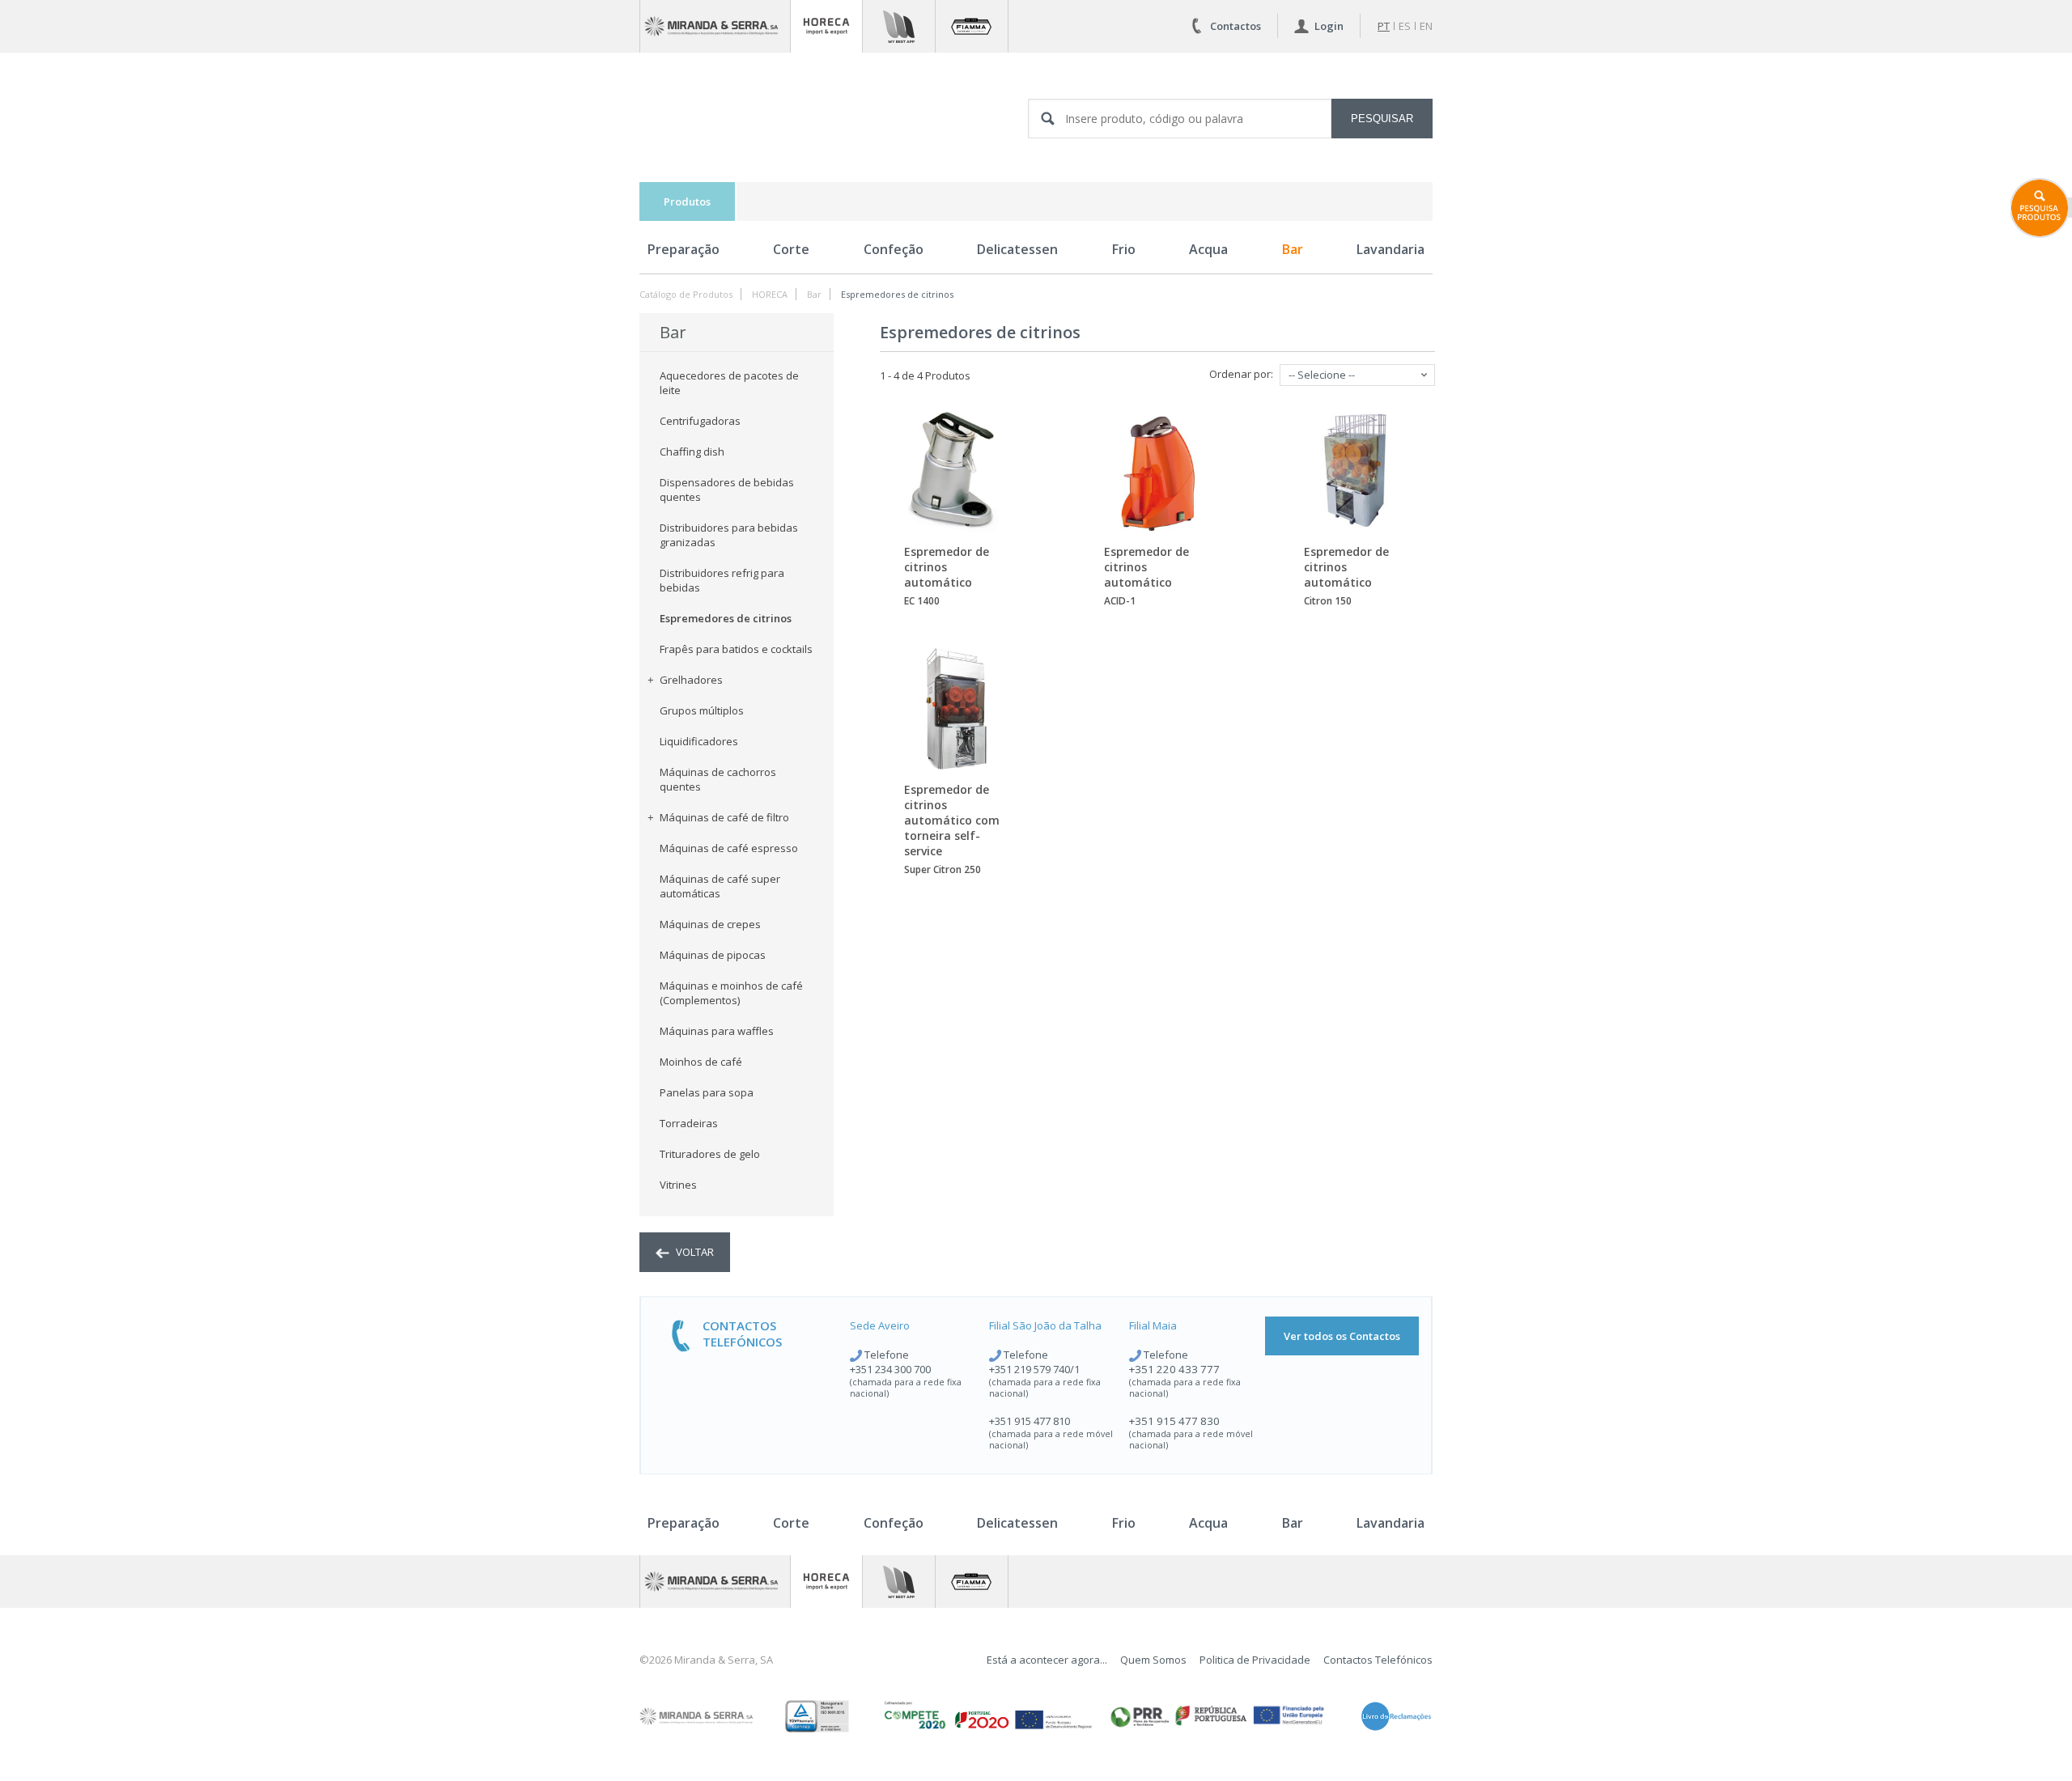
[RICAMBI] (899, 26)
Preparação (684, 249)
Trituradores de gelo (710, 1154)
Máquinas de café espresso (729, 848)
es (1405, 26)
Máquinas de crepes (710, 924)
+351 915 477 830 (1174, 1421)
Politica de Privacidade (1255, 1660)
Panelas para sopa (707, 1092)
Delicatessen (1017, 249)
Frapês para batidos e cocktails (736, 649)
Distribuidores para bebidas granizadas (729, 535)
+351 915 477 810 (1030, 1421)
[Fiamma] (972, 26)
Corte (791, 249)
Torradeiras (689, 1123)
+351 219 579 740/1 (1034, 1369)
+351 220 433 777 (1174, 1369)
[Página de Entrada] (715, 26)
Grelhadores (691, 680)
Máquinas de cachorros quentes (718, 779)
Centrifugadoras (700, 421)
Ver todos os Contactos (1342, 1336)
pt (1384, 26)
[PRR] (1217, 1716)
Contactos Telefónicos (1378, 1660)
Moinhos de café (701, 1062)
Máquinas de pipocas (713, 955)
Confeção (894, 249)
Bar (1293, 249)
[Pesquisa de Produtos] (2041, 208)
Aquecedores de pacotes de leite (729, 383)
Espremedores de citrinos (897, 294)
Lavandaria (1391, 249)
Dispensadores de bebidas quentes (727, 490)
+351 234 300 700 (890, 1369)
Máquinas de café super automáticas (720, 886)
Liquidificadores (699, 741)
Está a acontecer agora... (1047, 1660)
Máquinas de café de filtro (724, 817)
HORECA (770, 294)
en (1426, 26)
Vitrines (678, 1185)
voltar (694, 1252)
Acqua (1208, 249)
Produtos (687, 201)
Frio (1124, 249)
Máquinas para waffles (717, 1031)
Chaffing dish (692, 452)
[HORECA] (826, 26)
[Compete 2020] (987, 1716)
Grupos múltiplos (702, 710)
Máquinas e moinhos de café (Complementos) (731, 993)
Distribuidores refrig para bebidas (722, 580)
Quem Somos (1153, 1660)
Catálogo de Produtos (686, 294)
